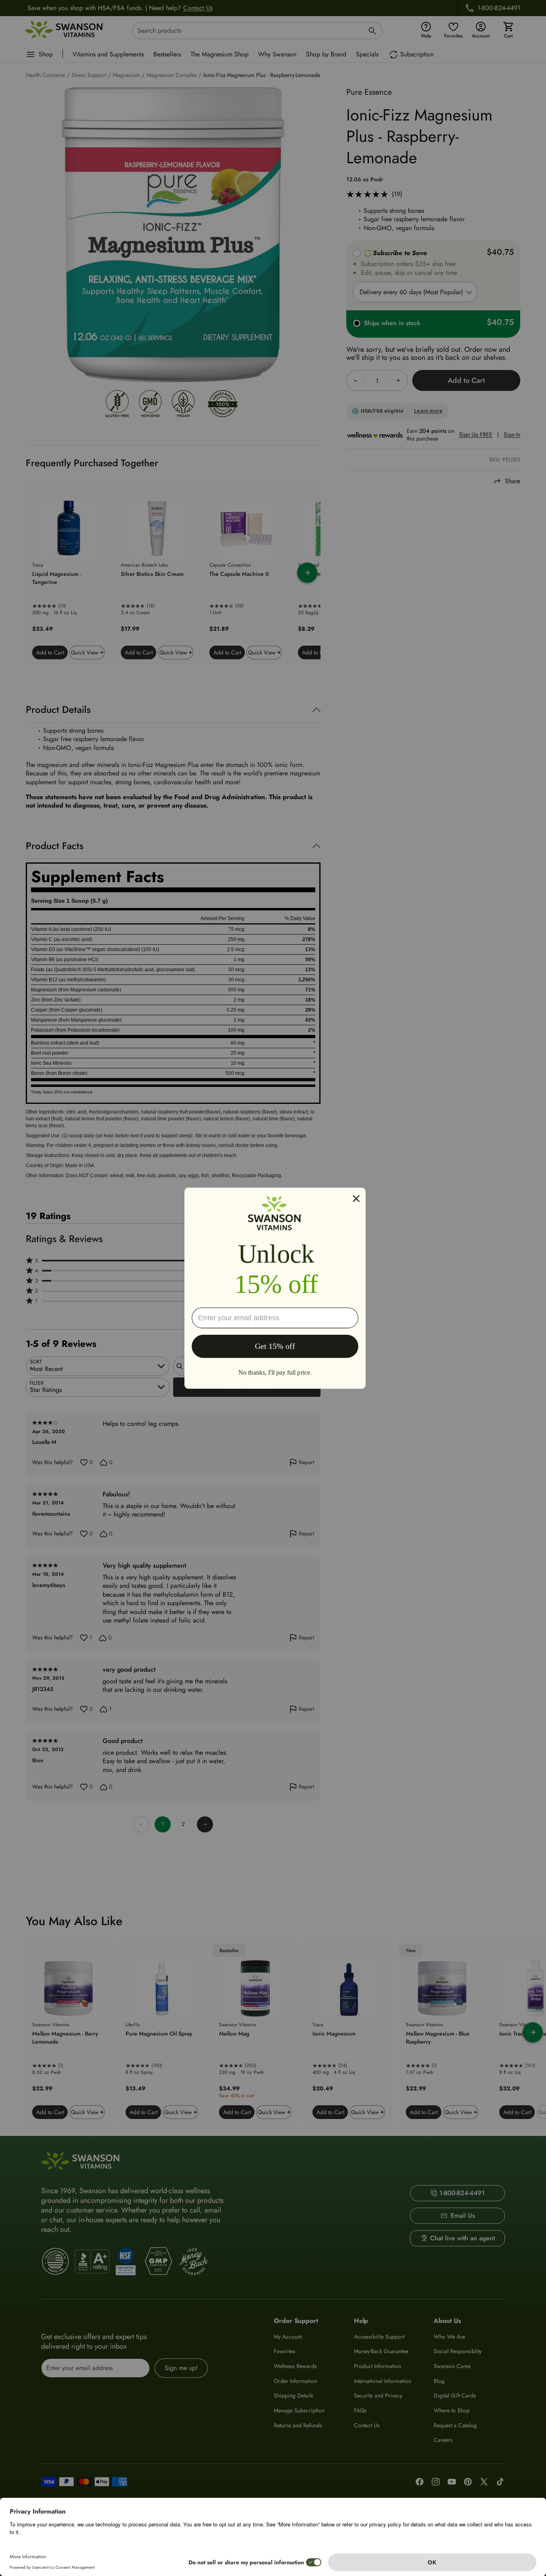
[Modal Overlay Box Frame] (275, 1288)
